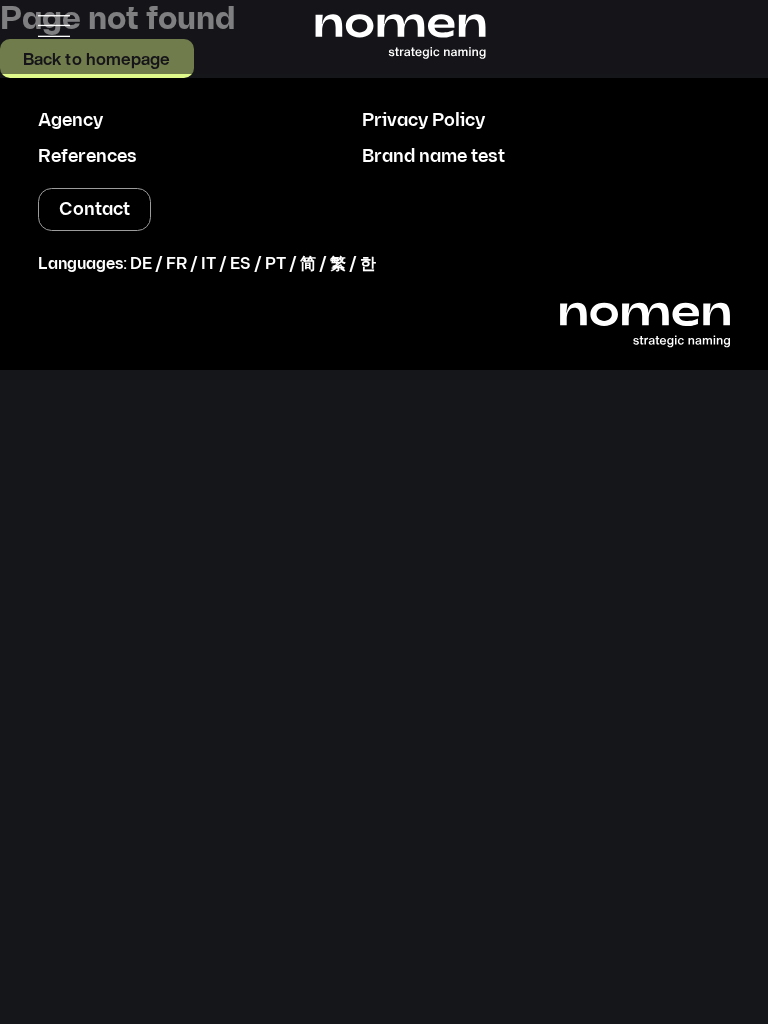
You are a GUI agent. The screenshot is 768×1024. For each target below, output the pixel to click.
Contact (94, 209)
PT (275, 264)
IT (208, 264)
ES (240, 264)
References (87, 157)
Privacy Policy (423, 121)
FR (176, 264)
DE (141, 264)
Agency (70, 121)
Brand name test (433, 157)
